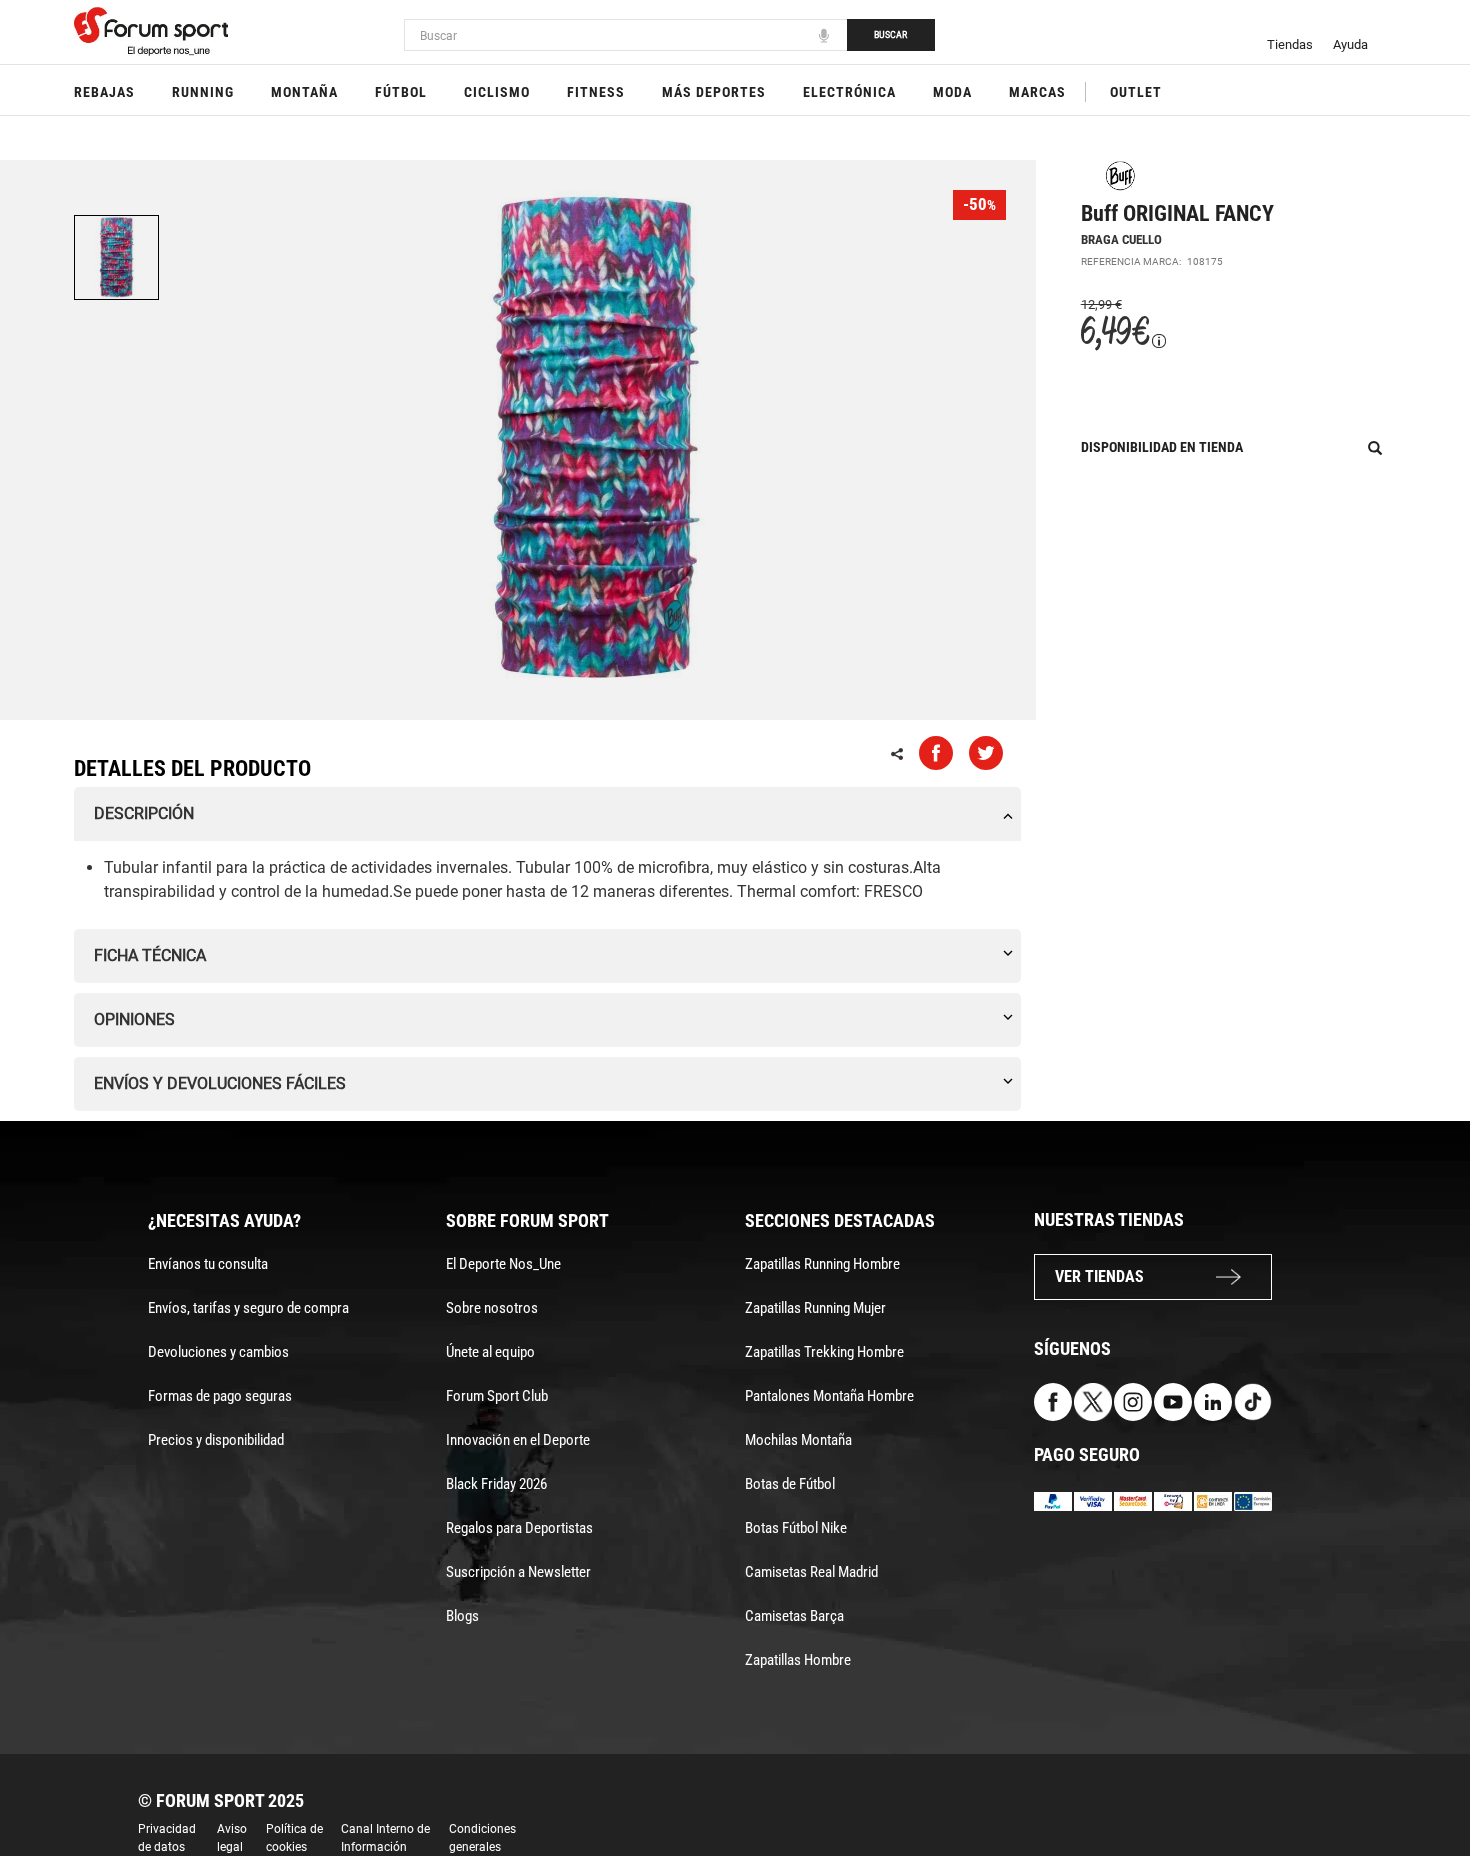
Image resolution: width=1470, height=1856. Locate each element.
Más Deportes (714, 92)
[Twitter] (1093, 1400)
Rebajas (104, 92)
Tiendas (1290, 44)
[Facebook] (1053, 1400)
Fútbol (401, 92)
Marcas (1037, 92)
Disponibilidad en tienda (1162, 447)
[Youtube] (1173, 1400)
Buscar (890, 34)
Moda (952, 92)
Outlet (1136, 92)
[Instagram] (1133, 1400)
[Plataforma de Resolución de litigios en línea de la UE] (1253, 1500)
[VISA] (1093, 1500)
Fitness (596, 92)
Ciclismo (497, 92)
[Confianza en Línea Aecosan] (1213, 1500)
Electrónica (849, 92)
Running (203, 92)
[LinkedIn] (1213, 1400)
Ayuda (1350, 44)
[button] (1426, 1784)
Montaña (304, 92)
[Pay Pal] (1053, 1500)
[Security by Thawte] (1173, 1500)
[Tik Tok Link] (1253, 1400)
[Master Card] (1133, 1500)
